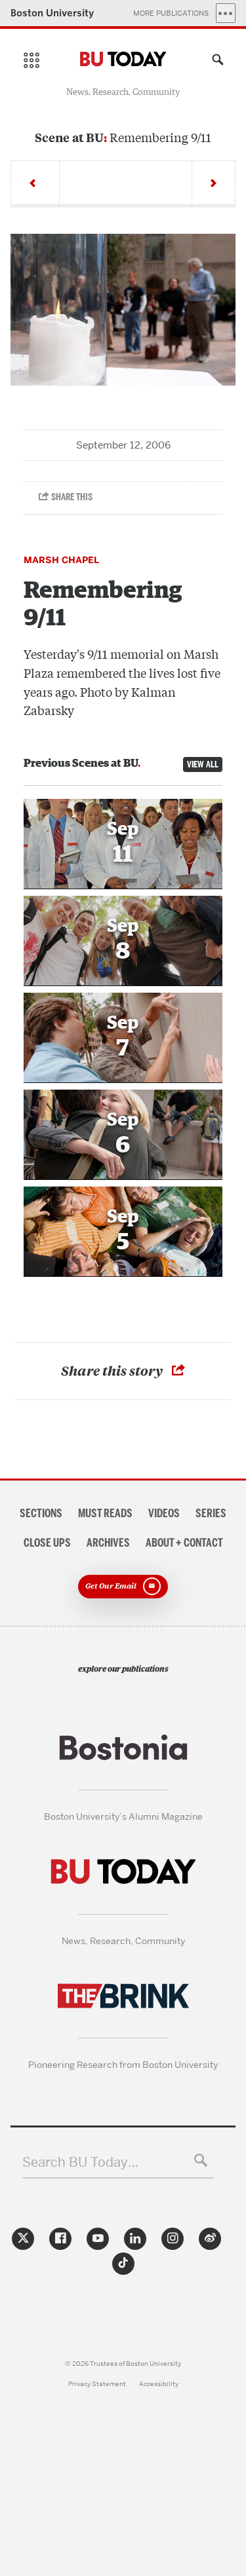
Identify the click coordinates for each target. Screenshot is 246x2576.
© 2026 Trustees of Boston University (123, 2364)
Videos (164, 1513)
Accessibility (159, 2384)
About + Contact (184, 1543)
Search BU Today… (80, 2162)
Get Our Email (111, 1585)
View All (203, 764)
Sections (41, 1513)
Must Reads (105, 1513)
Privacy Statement (97, 2384)
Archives (108, 1543)
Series (211, 1513)
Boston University (52, 13)
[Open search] (215, 62)
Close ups (47, 1543)
